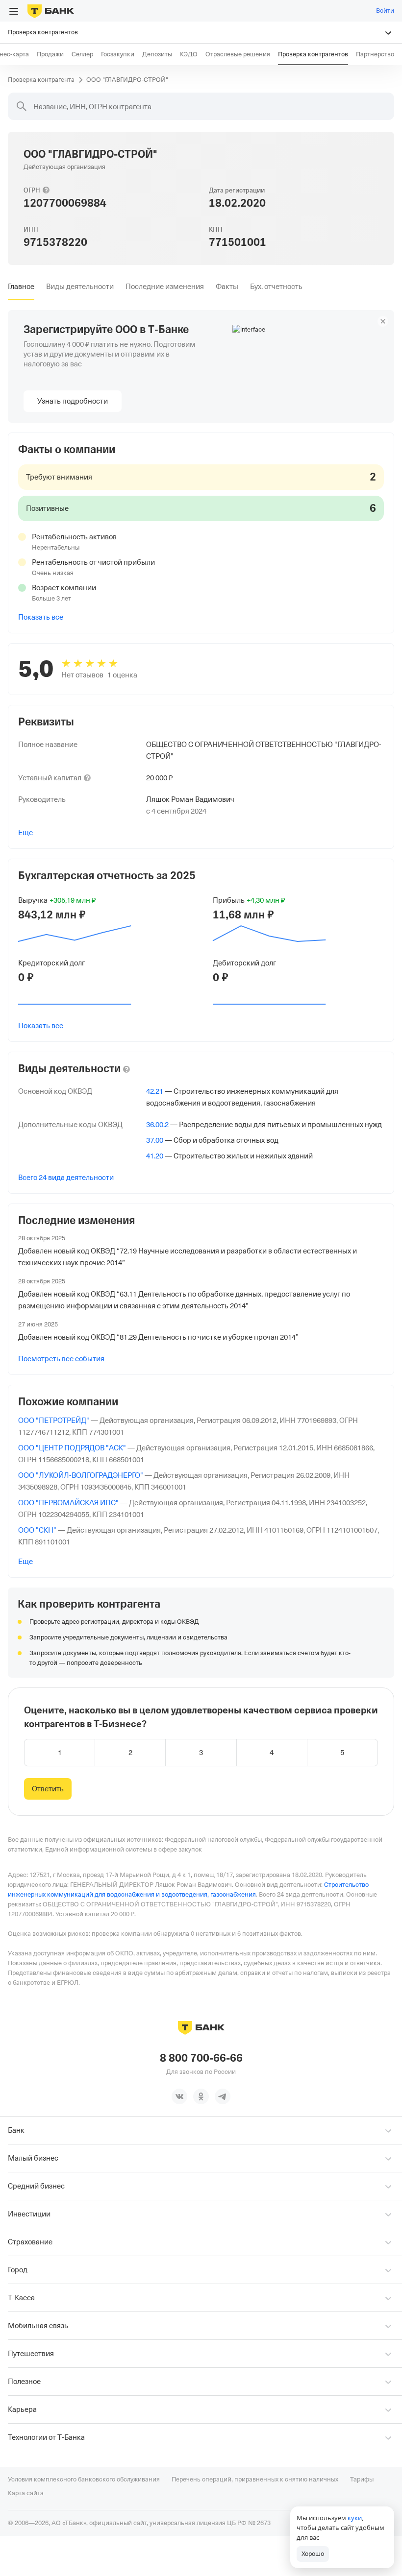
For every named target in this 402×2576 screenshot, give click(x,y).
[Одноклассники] (201, 2096)
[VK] (179, 2096)
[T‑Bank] (51, 11)
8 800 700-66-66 (201, 2058)
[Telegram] (223, 2096)
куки (355, 2518)
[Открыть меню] (14, 11)
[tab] (21, 287)
